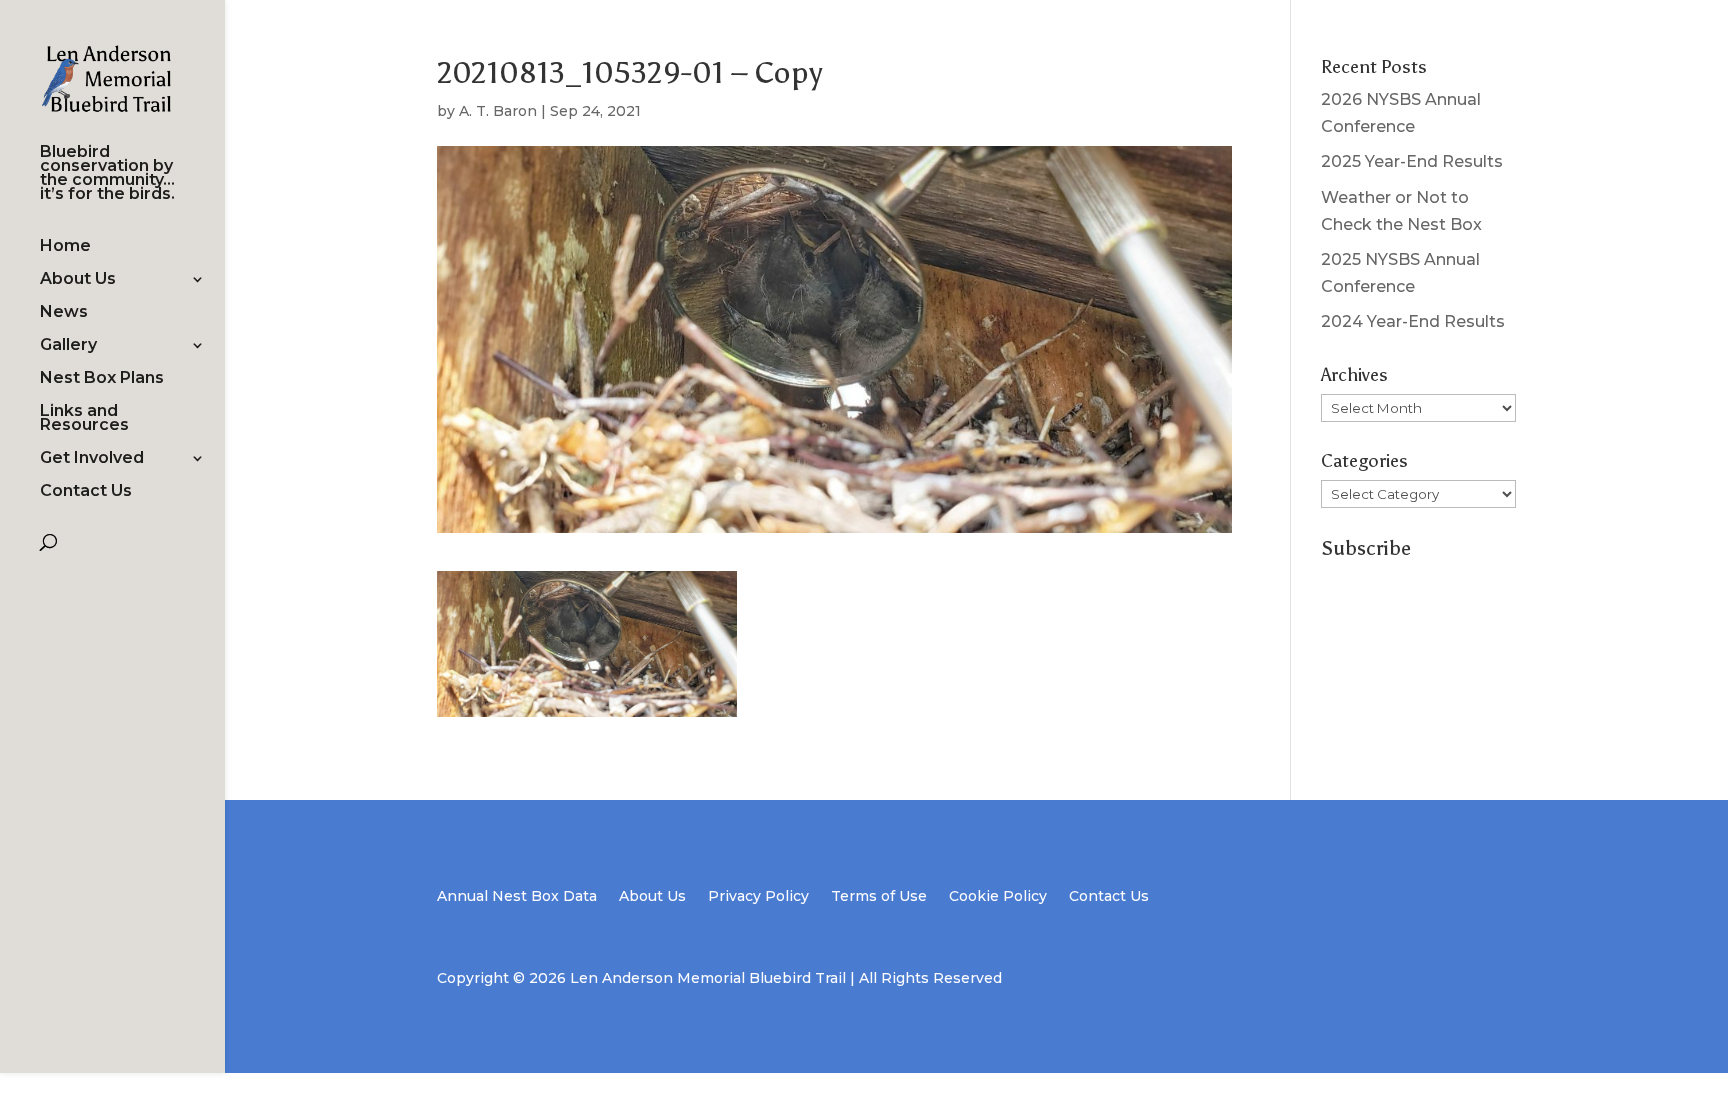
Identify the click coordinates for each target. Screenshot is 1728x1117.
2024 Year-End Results (1413, 321)
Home (65, 247)
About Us (78, 280)
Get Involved (92, 459)
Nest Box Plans (102, 379)
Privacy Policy (758, 897)
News (64, 313)
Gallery (68, 346)
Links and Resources (84, 419)
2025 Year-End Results (1412, 161)
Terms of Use (879, 897)
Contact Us (86, 492)
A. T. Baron (498, 111)
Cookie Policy (998, 897)
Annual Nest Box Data (517, 897)
